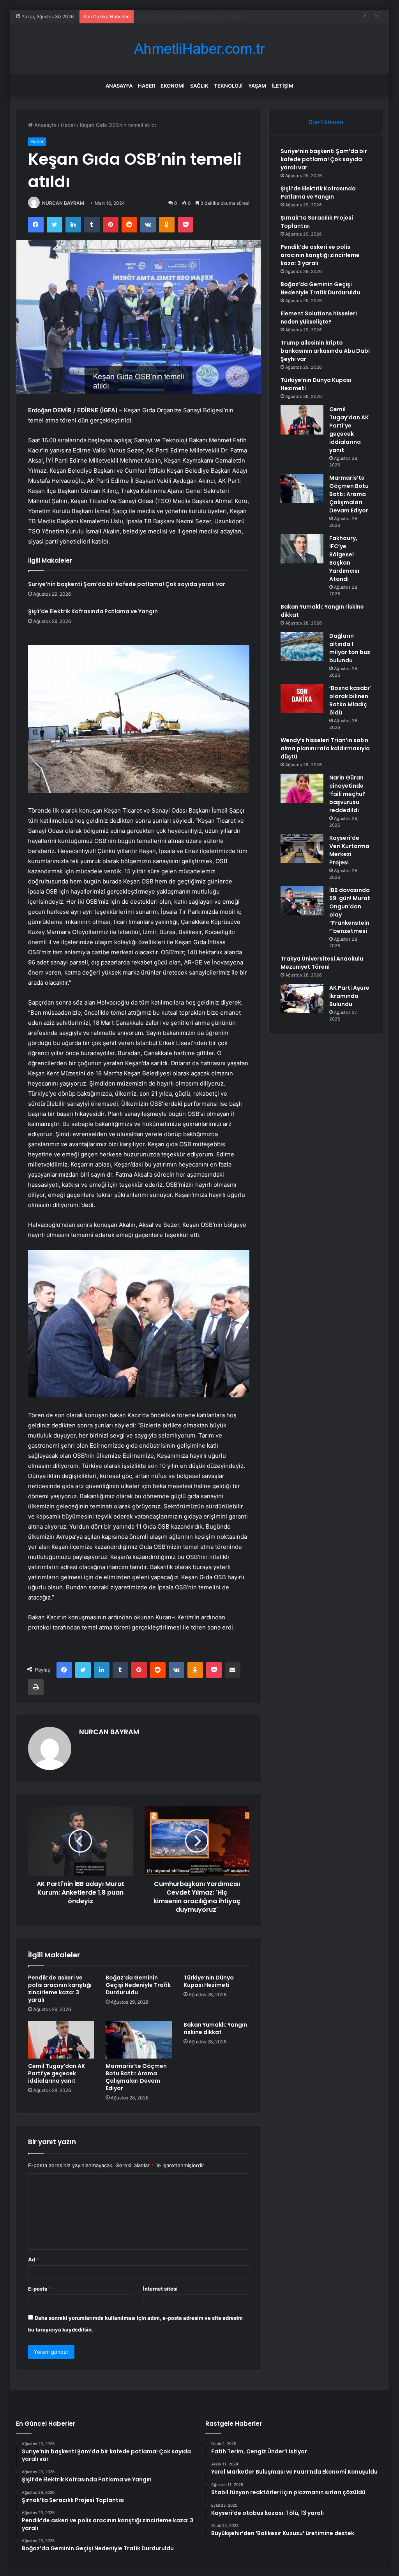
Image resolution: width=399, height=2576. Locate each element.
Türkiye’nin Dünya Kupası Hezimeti (209, 1981)
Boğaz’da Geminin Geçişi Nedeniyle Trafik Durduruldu (138, 1985)
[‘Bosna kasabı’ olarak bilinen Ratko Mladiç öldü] (302, 699)
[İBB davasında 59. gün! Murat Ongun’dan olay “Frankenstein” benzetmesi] (302, 901)
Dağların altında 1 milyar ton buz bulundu (350, 648)
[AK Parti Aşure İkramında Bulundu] (302, 999)
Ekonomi (173, 86)
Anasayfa (119, 86)
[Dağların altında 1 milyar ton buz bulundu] (302, 647)
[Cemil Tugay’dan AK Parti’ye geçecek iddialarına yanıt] (61, 2040)
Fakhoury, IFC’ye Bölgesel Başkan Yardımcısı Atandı (344, 559)
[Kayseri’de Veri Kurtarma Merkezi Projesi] (302, 849)
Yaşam (257, 86)
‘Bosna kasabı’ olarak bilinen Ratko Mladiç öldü (350, 700)
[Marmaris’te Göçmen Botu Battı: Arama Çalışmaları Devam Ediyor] (139, 2040)
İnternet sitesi (160, 2289)
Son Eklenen (326, 122)
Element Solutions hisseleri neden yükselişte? (319, 318)
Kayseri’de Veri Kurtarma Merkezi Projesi (349, 850)
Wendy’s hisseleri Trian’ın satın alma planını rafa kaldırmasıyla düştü (325, 748)
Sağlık (199, 86)
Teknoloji (228, 86)
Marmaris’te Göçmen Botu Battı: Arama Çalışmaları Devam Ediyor (136, 2077)
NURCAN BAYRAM (63, 203)
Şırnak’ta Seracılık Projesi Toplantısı (180, 16)
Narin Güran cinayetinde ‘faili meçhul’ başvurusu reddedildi (347, 794)
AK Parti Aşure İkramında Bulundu (349, 996)
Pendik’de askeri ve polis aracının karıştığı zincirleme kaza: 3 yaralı (60, 1989)
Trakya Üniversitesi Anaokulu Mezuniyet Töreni (322, 963)
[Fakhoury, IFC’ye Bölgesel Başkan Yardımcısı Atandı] (302, 549)
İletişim (282, 86)
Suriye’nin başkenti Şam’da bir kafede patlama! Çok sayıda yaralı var (127, 584)
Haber (147, 86)
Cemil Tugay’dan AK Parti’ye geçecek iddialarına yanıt (56, 2073)
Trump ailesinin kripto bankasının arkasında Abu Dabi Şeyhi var (325, 351)
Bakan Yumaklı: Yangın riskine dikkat (215, 2028)
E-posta (40, 2289)
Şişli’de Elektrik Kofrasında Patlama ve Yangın (93, 611)
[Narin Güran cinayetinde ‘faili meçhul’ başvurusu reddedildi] (302, 788)
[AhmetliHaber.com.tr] (199, 49)
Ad (34, 2259)
